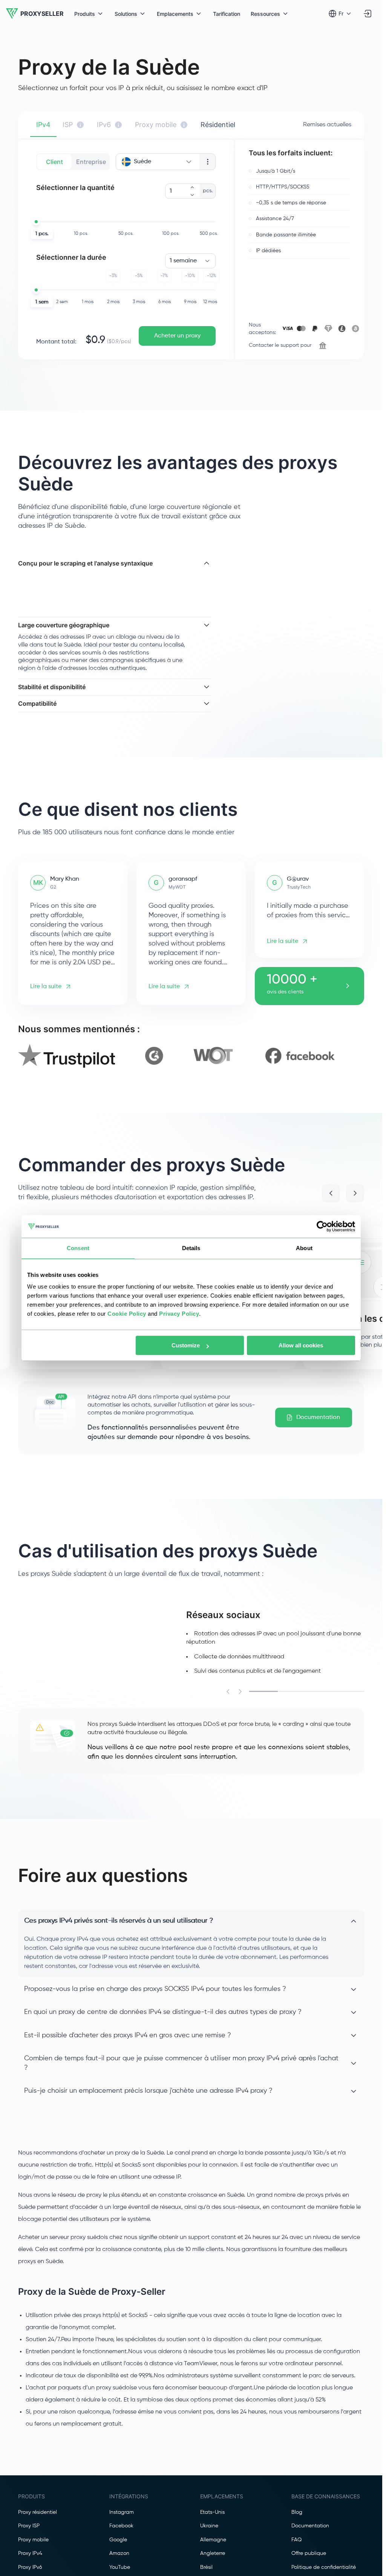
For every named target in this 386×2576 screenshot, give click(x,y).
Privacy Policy (179, 1314)
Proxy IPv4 (30, 2561)
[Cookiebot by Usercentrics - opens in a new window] (322, 1226)
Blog (297, 2520)
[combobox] (158, 162)
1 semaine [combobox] (183, 261)
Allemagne (213, 2547)
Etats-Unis (212, 2520)
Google (118, 2547)
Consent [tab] (78, 1248)
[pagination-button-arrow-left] (331, 1201)
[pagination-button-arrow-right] (355, 1201)
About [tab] (304, 1248)
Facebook (121, 2534)
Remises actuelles (327, 125)
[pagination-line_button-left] (228, 1699)
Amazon (119, 2561)
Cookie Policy (127, 1314)
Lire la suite (46, 994)
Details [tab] (191, 1248)
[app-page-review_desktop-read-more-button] (348, 994)
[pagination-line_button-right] (240, 1699)
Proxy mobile (33, 2547)
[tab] (43, 125)
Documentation (318, 1425)
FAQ (296, 2547)
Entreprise (91, 162)
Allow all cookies (301, 1345)
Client (54, 162)
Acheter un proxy (177, 336)
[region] (191, 1064)
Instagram (122, 2520)
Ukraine (209, 2534)
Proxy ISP (29, 2534)
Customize (186, 1345)
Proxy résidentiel (38, 2520)
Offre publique (309, 2561)
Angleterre (213, 2561)
